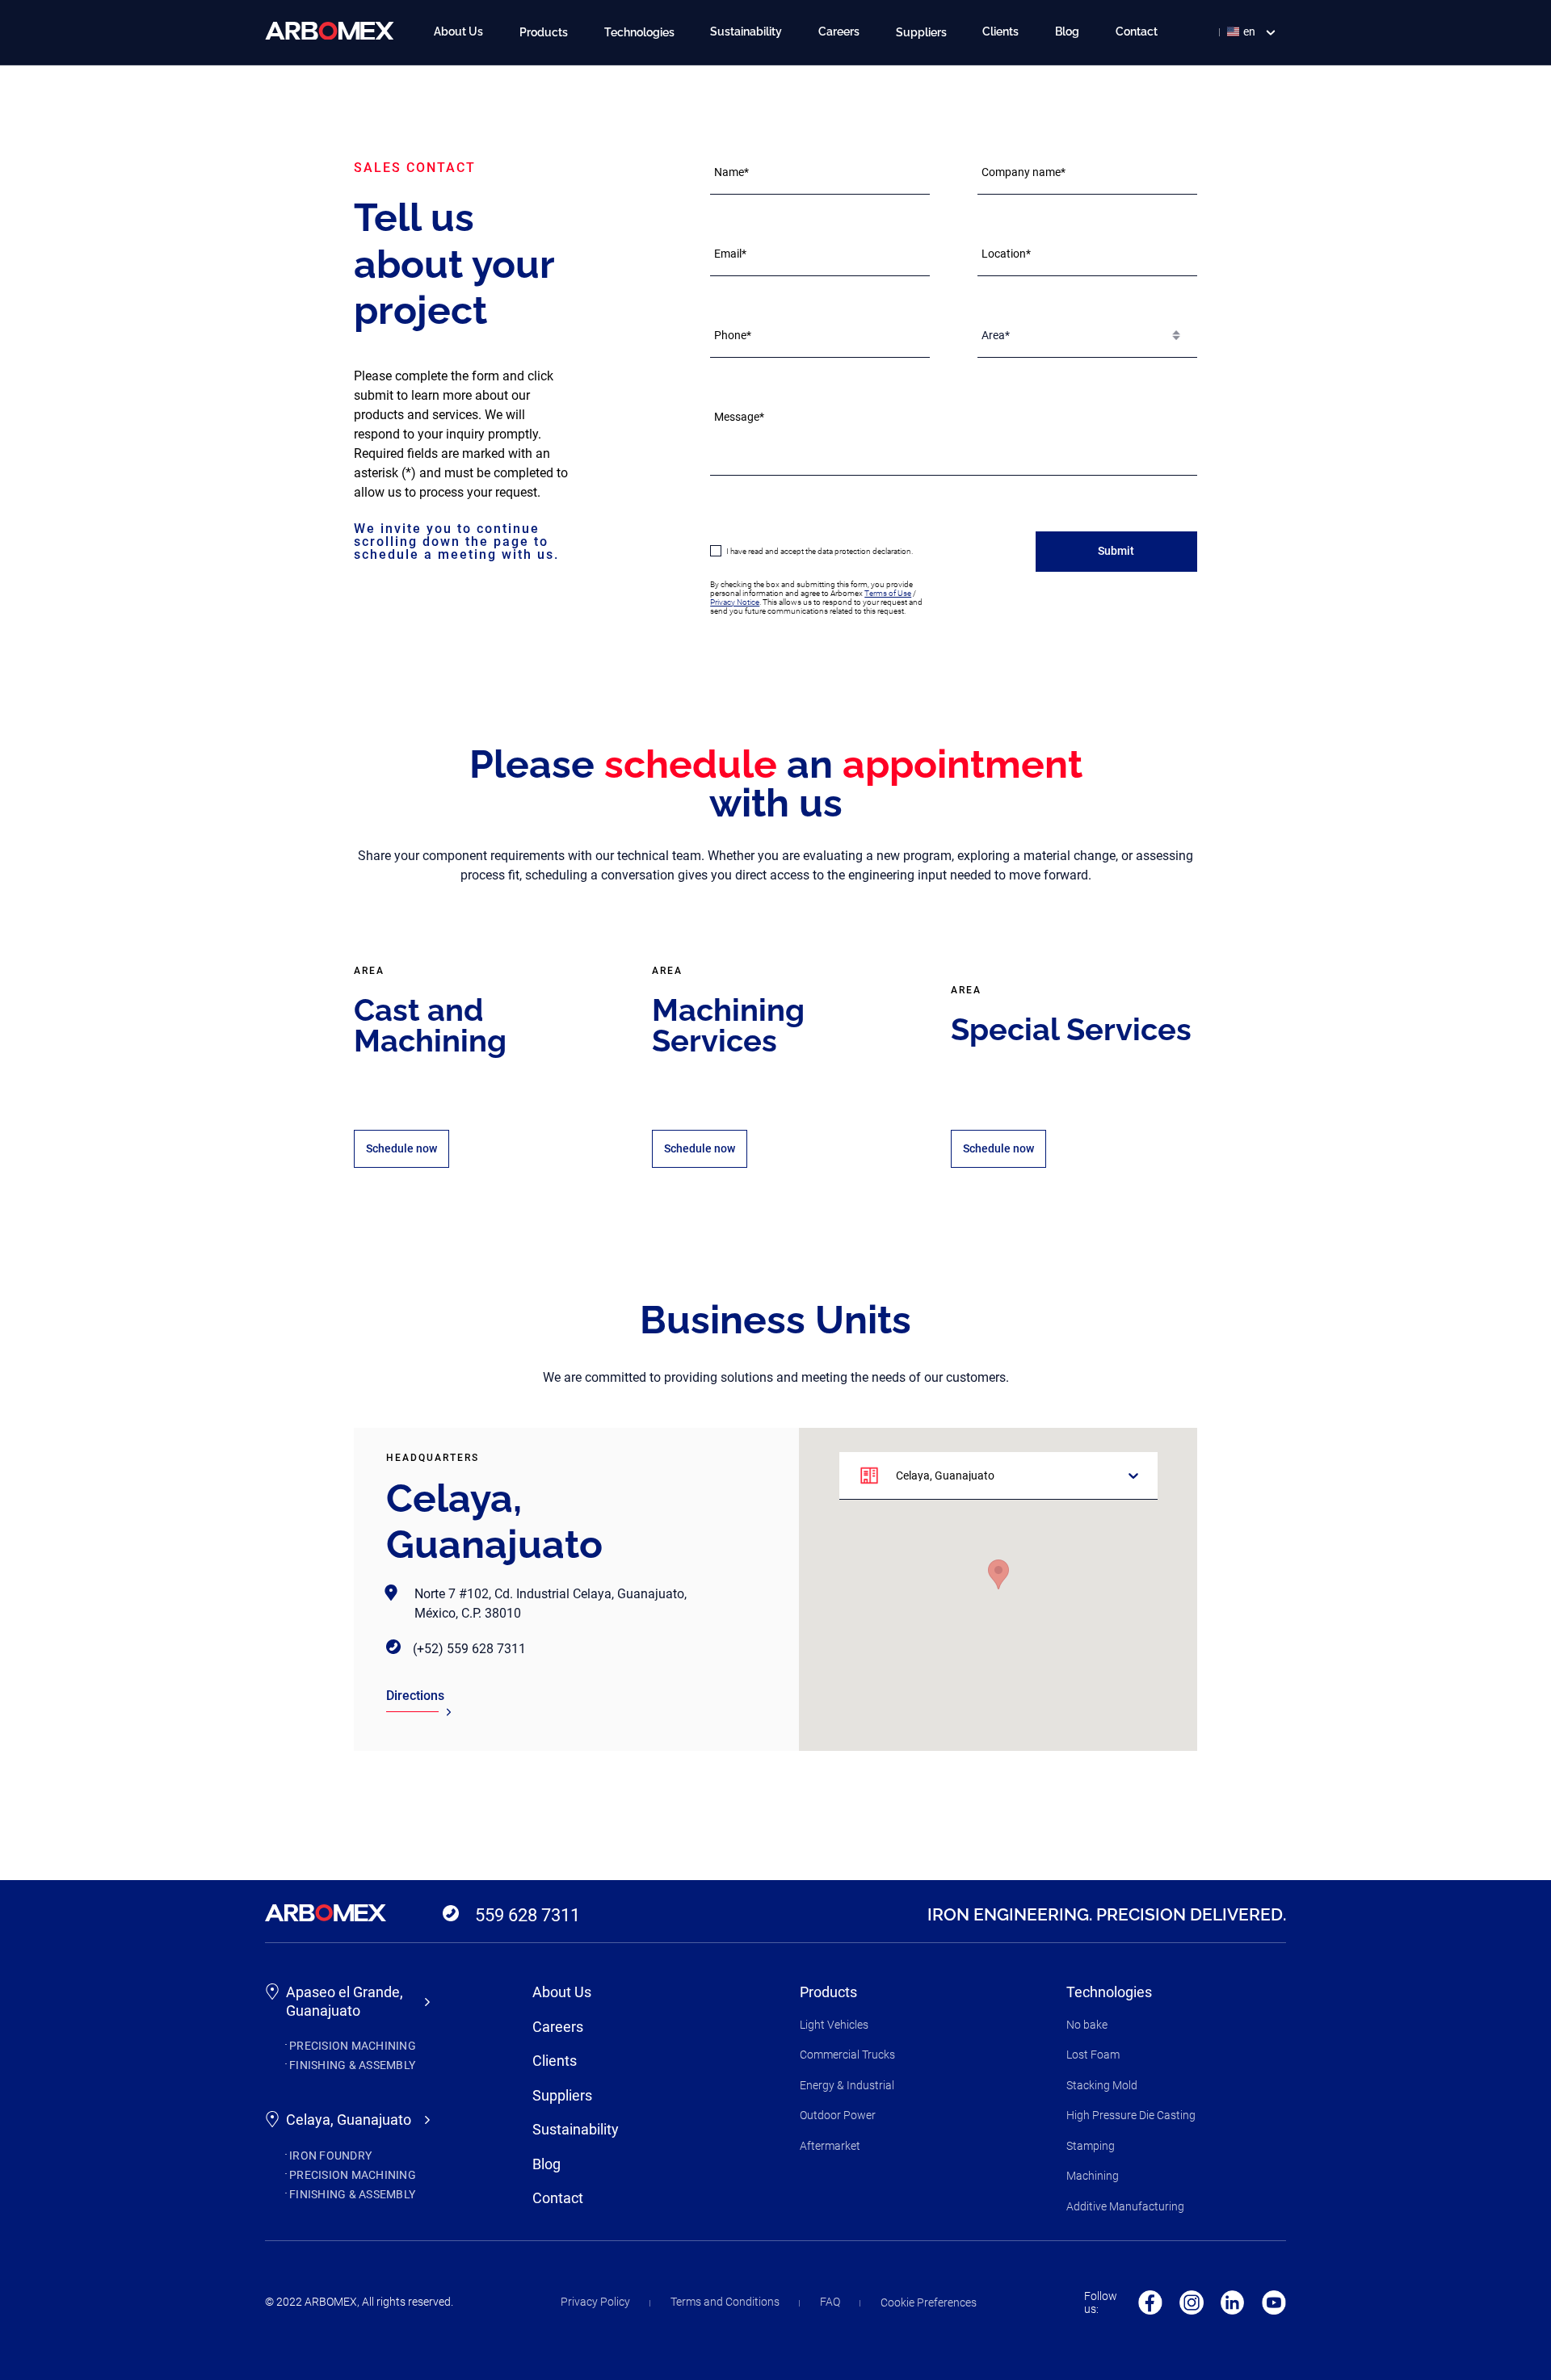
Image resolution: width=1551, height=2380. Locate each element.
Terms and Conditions (725, 2302)
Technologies (1109, 1992)
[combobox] (983, 335)
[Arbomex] (330, 31)
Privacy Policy (595, 2302)
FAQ (830, 2302)
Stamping (1091, 2146)
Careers (839, 31)
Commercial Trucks (847, 2055)
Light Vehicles (834, 2025)
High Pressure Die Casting (1131, 2115)
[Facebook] (1150, 2302)
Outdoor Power (838, 2115)
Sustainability (746, 31)
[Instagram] (1192, 2302)
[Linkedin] (1233, 2302)
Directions (415, 1696)
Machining (1093, 2176)
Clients (1000, 31)
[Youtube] (1274, 2302)
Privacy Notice (735, 602)
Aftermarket (830, 2146)
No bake (1087, 2025)
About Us (458, 31)
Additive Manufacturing (1125, 2206)
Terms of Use (888, 593)
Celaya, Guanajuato (349, 2120)
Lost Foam (1093, 2055)
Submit (1116, 551)
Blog (1067, 31)
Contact (1137, 31)
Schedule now (401, 1148)
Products (828, 1992)
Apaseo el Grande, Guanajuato (345, 2001)
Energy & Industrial (847, 2085)
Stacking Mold (1102, 2085)
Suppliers (562, 2095)
